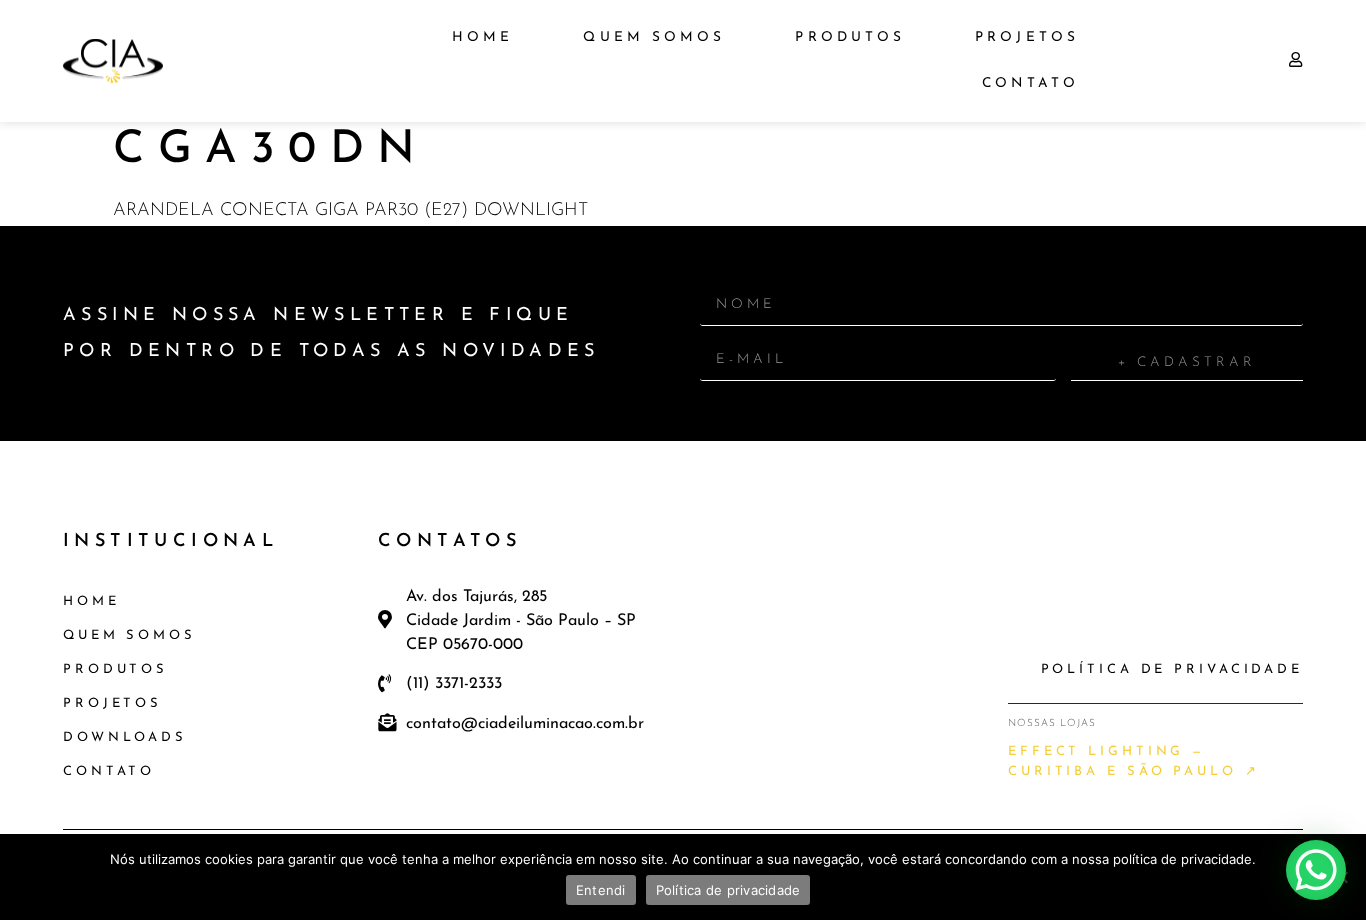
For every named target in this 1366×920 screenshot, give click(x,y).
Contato (1030, 83)
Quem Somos (654, 37)
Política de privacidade (728, 890)
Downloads (125, 737)
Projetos (1027, 37)
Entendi (601, 890)
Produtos (850, 37)
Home (482, 37)
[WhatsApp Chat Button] (1316, 870)
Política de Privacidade (1172, 669)
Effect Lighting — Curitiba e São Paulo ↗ (1134, 761)
